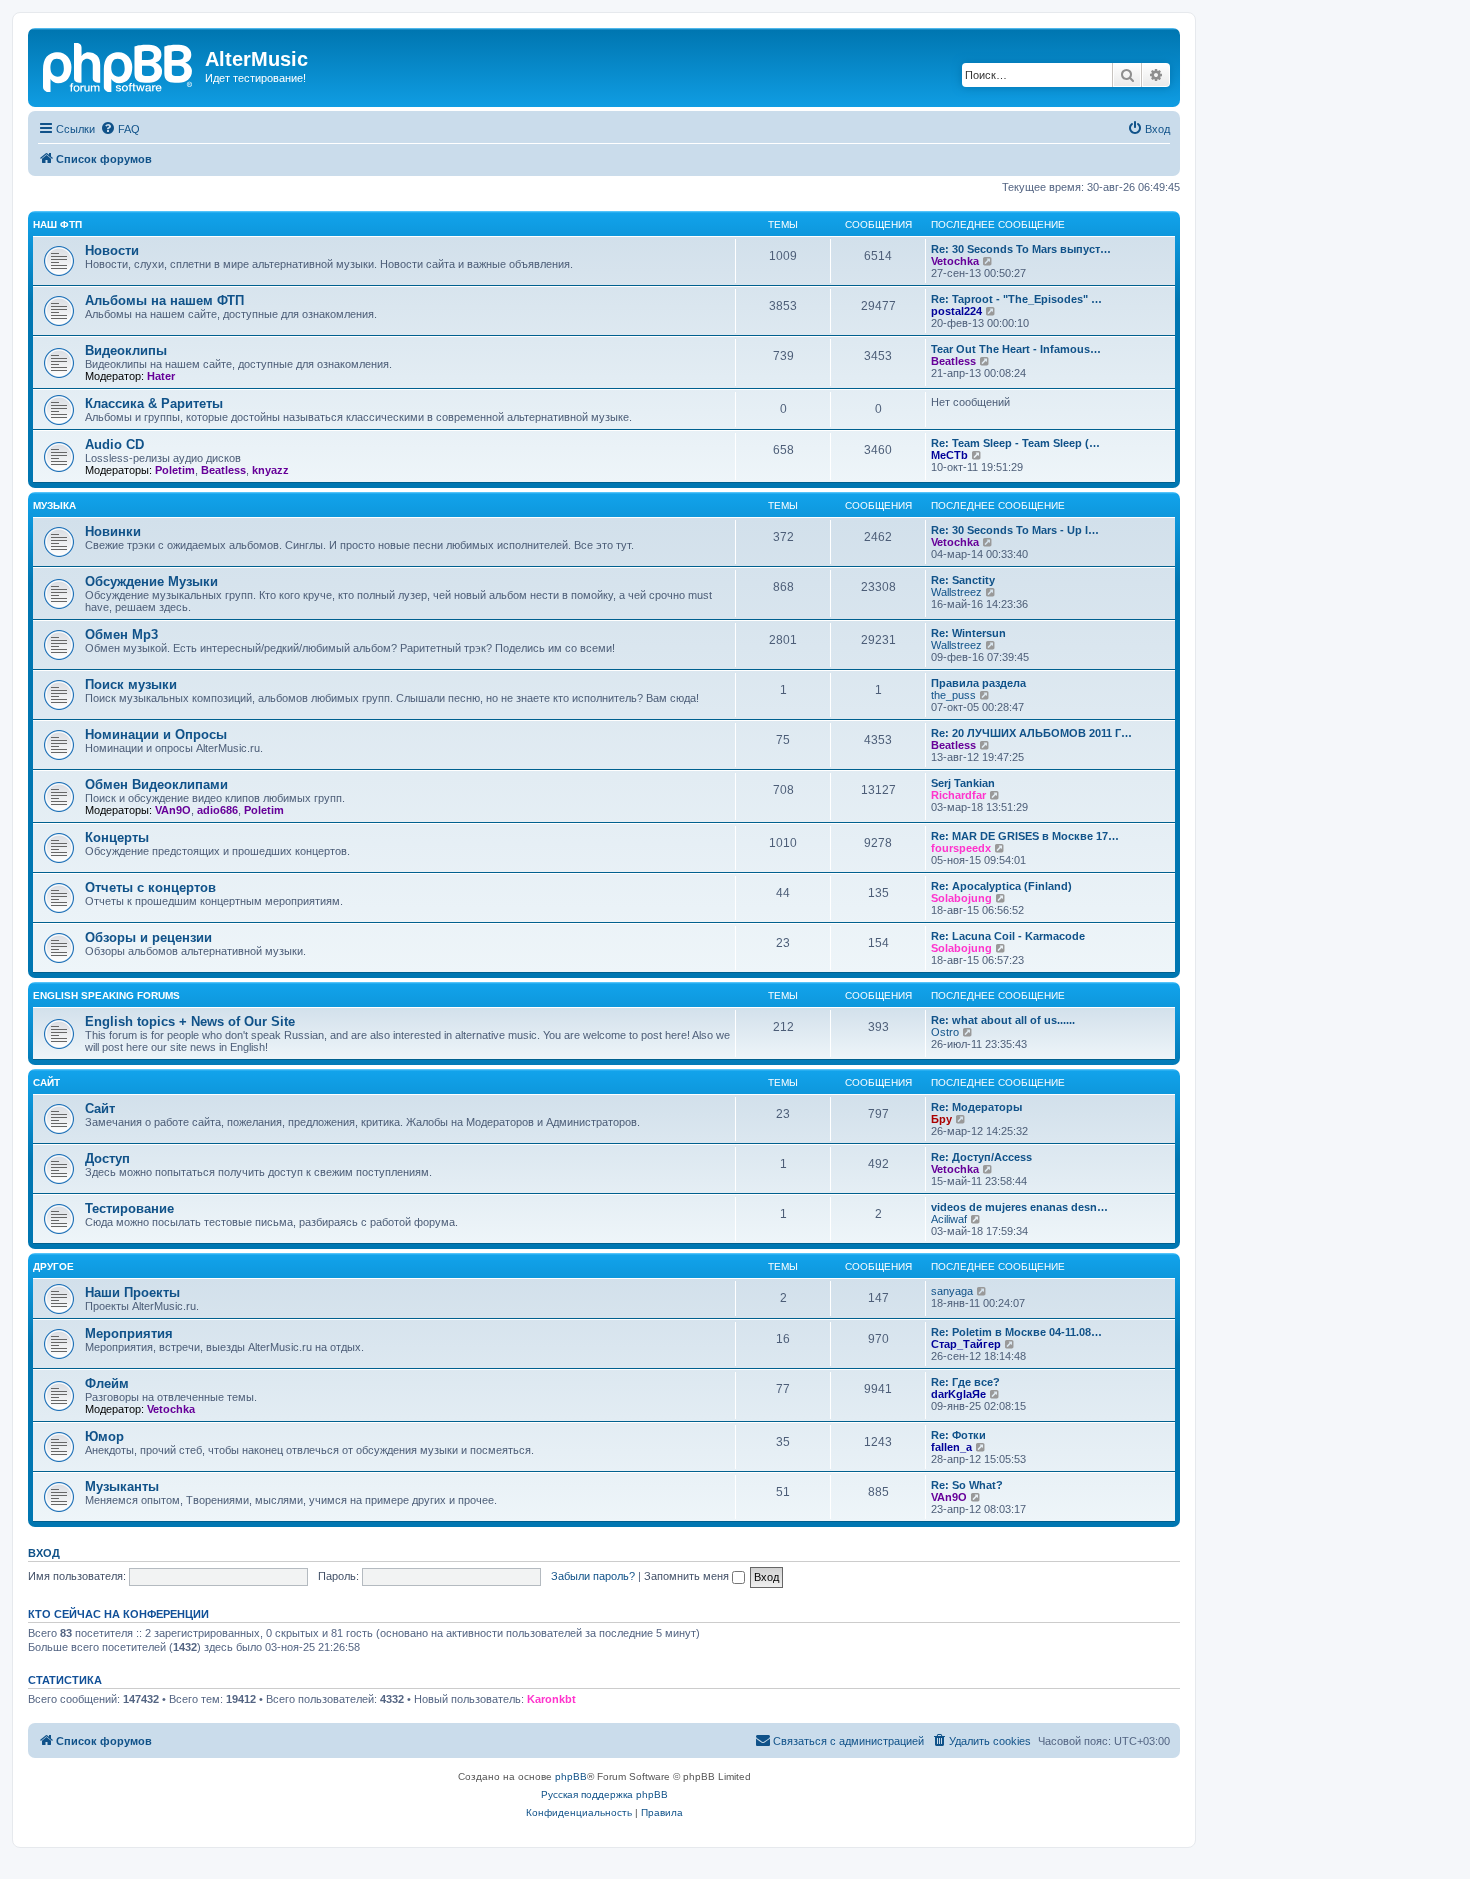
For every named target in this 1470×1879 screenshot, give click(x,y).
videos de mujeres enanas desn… (1019, 1207)
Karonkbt (551, 1699)
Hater (161, 376)
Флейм (107, 1383)
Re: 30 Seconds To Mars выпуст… (1021, 249)
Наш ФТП (57, 224)
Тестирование (129, 1208)
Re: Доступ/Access (981, 1157)
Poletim (175, 470)
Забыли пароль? (593, 1576)
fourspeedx (961, 848)
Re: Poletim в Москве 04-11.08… (1016, 1332)
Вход (44, 1553)
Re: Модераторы (976, 1107)
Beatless (953, 361)
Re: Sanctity (963, 580)
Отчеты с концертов (150, 887)
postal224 (956, 311)
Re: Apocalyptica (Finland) (1001, 886)
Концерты (117, 837)
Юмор (104, 1436)
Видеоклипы (126, 350)
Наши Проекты (132, 1292)
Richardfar (958, 795)
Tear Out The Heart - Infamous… (1016, 349)
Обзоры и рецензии (148, 937)
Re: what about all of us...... (1003, 1020)
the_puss (953, 695)
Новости (112, 250)
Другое (53, 1266)
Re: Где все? (965, 1382)
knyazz (270, 470)
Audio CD (114, 444)
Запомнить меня (688, 1576)
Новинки (113, 531)
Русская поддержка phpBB (604, 1794)
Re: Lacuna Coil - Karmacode (1008, 936)
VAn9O (173, 810)
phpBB (571, 1776)
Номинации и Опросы (156, 734)
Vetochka (955, 261)
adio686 (217, 810)
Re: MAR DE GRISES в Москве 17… (1025, 836)
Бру (941, 1119)
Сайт (46, 1082)
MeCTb (949, 455)
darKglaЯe (958, 1394)
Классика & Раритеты (154, 403)
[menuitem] (120, 129)
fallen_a (951, 1447)
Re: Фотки (958, 1435)
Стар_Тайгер (966, 1344)
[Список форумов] (119, 65)
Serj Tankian (963, 783)
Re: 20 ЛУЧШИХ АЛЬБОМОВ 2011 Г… (1031, 733)
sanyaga (952, 1291)
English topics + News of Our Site (190, 1021)
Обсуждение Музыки (151, 581)
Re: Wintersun (968, 633)
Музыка (54, 505)
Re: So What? (967, 1485)
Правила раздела (978, 683)
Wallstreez (956, 592)
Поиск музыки (131, 684)
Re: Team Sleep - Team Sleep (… (1015, 443)
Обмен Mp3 (121, 634)
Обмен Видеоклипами (156, 784)
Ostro (945, 1032)
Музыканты (122, 1486)
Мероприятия (129, 1333)
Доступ (107, 1158)
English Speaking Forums (106, 995)
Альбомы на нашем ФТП (164, 300)
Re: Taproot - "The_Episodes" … (1016, 299)
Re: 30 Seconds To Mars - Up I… (1015, 530)
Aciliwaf (949, 1219)
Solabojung (961, 898)
